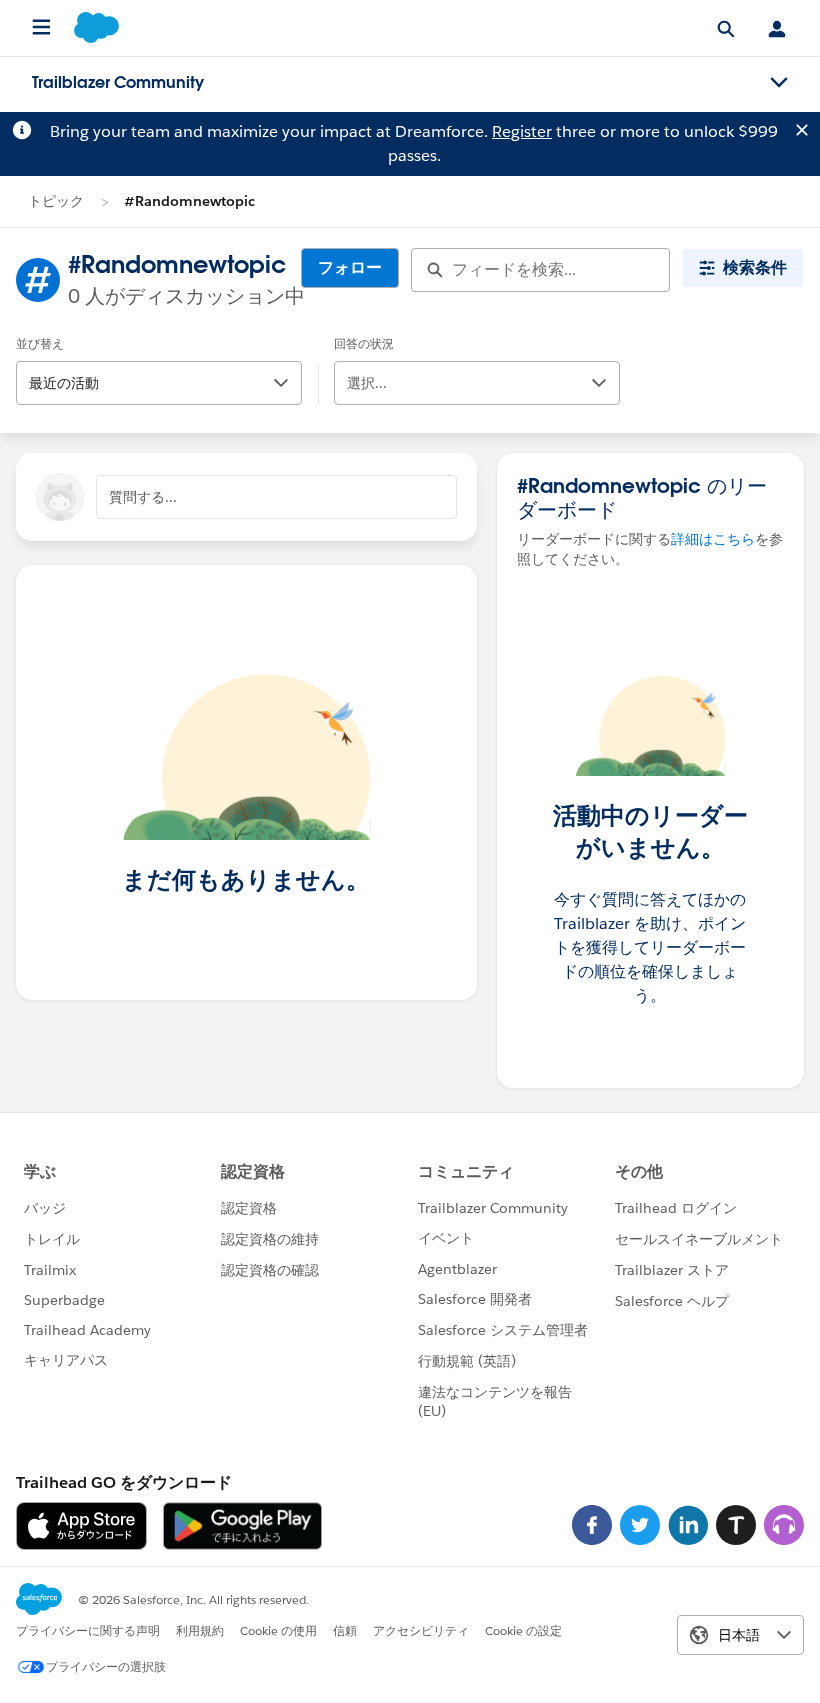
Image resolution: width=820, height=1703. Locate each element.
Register (522, 131)
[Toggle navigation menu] (779, 83)
